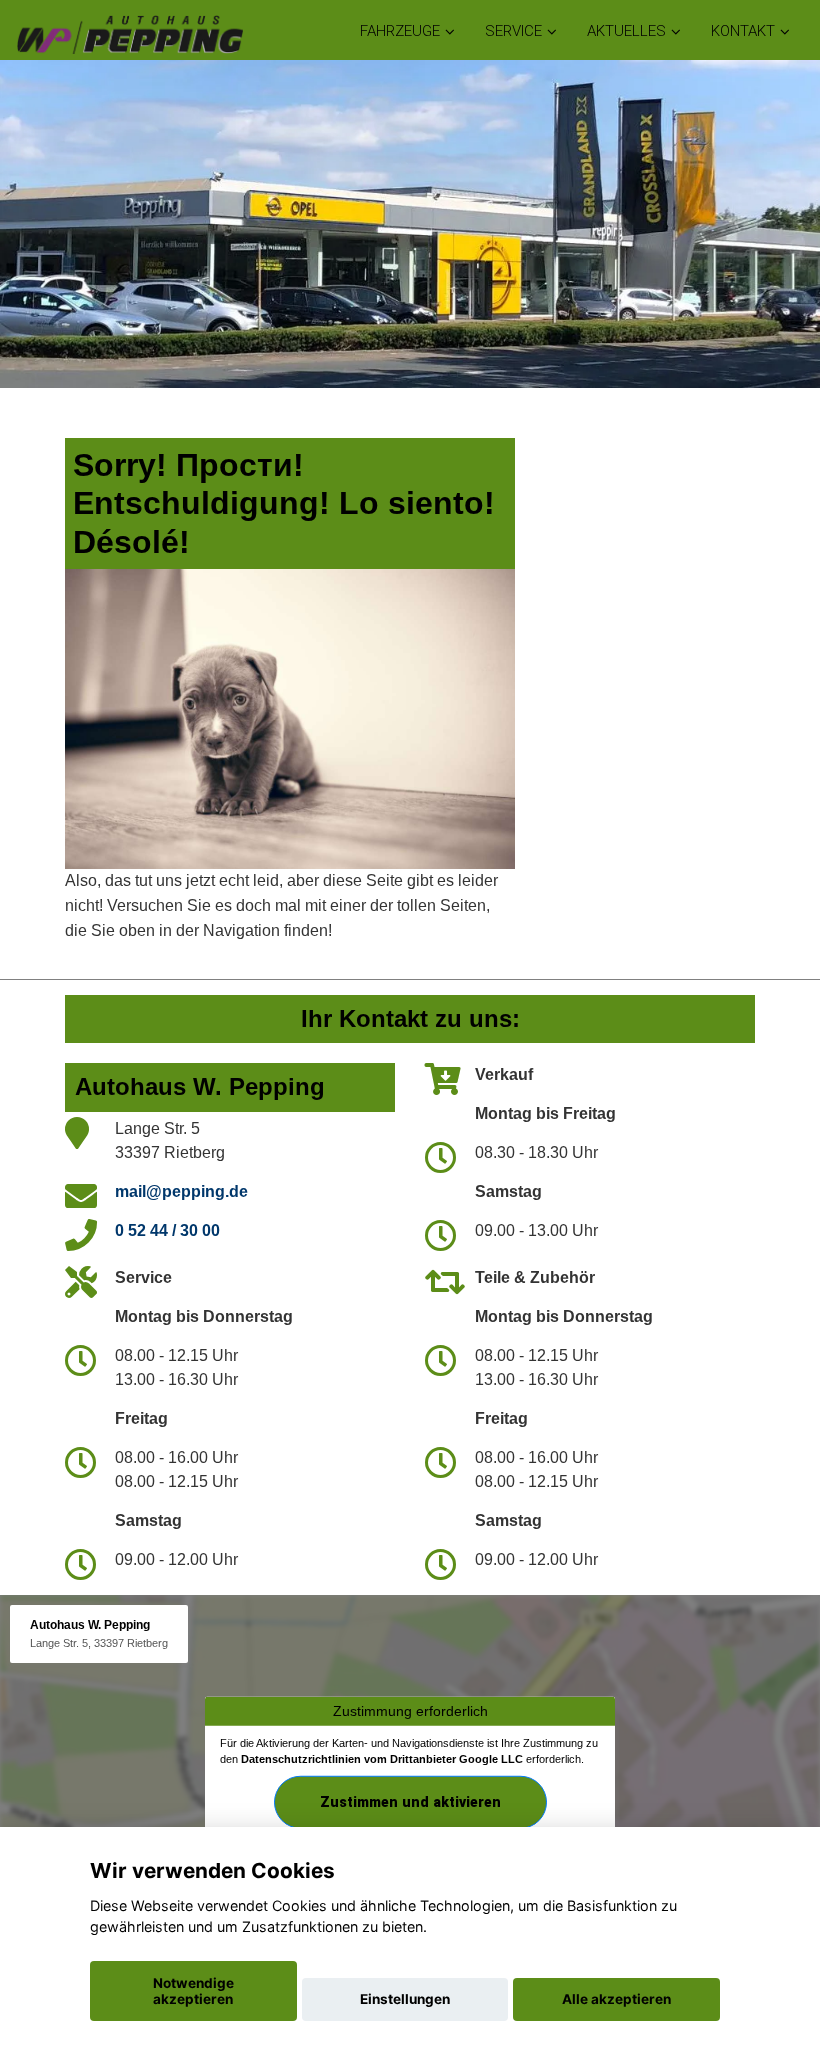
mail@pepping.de (181, 1191)
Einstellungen (405, 1999)
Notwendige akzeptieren (193, 1991)
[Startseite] (129, 32)
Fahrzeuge (400, 31)
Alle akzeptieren (616, 1999)
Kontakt (743, 31)
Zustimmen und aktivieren (410, 1802)
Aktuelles (626, 31)
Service (513, 31)
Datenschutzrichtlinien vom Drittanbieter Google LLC (382, 1759)
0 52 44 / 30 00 (167, 1230)
